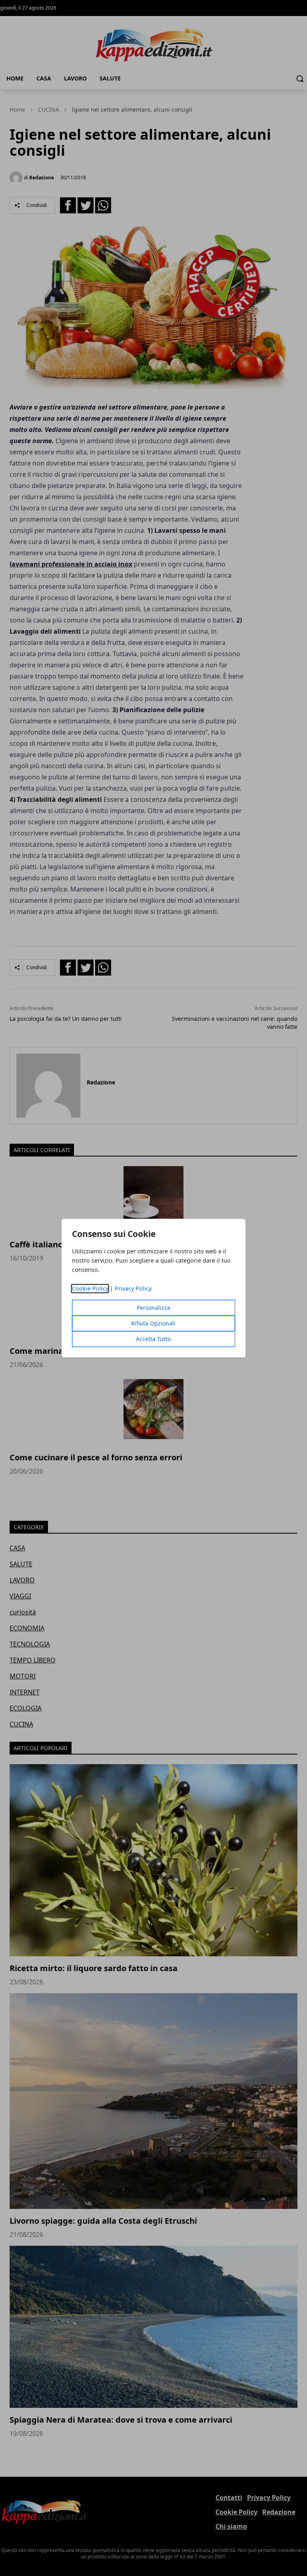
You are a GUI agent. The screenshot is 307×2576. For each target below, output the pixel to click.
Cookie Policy (90, 1288)
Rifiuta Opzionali (153, 1323)
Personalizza (153, 1308)
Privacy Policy (133, 1288)
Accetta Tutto (153, 1339)
